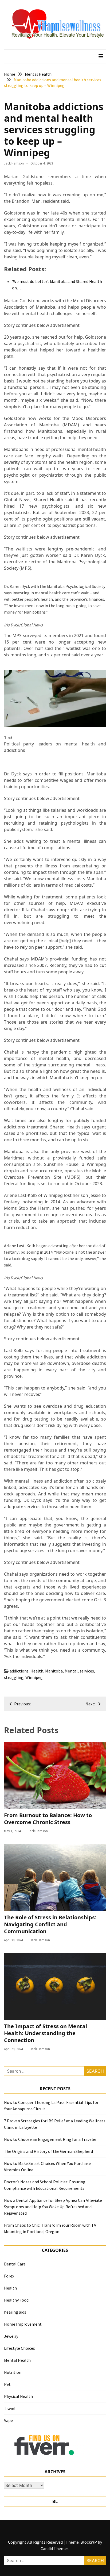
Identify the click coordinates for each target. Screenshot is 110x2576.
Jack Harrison (14, 163)
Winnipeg (34, 1677)
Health (37, 1671)
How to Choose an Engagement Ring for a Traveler (50, 2139)
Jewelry (11, 2336)
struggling (14, 1677)
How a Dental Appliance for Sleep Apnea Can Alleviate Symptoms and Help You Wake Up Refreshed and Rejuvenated (53, 2207)
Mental (71, 1671)
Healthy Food (16, 2300)
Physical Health (18, 2396)
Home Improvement (23, 2324)
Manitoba (54, 1671)
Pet (7, 2384)
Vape (8, 2420)
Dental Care (15, 2264)
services (87, 1671)
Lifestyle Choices (19, 2348)
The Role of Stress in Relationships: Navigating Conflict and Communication (50, 1924)
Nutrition (13, 2372)
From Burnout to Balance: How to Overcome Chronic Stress (48, 1819)
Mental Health (17, 2360)
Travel (10, 2408)
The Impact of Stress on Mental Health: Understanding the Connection (46, 2033)
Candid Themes (55, 2548)
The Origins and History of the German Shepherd (48, 2151)
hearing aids (15, 2312)
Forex (9, 2276)
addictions (19, 1671)
